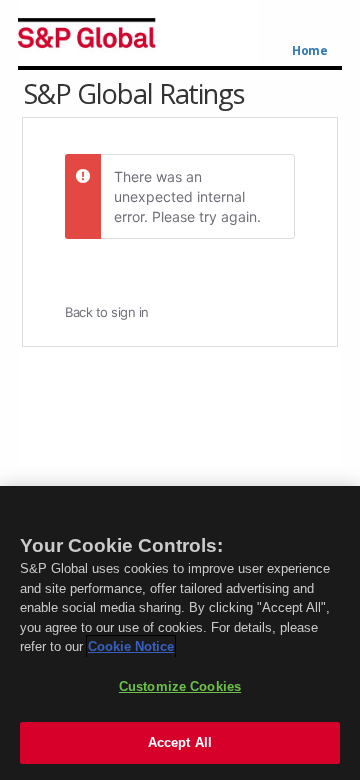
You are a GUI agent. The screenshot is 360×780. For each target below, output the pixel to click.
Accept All (180, 742)
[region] (180, 633)
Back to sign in (107, 312)
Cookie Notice (131, 646)
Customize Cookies (180, 686)
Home (309, 51)
